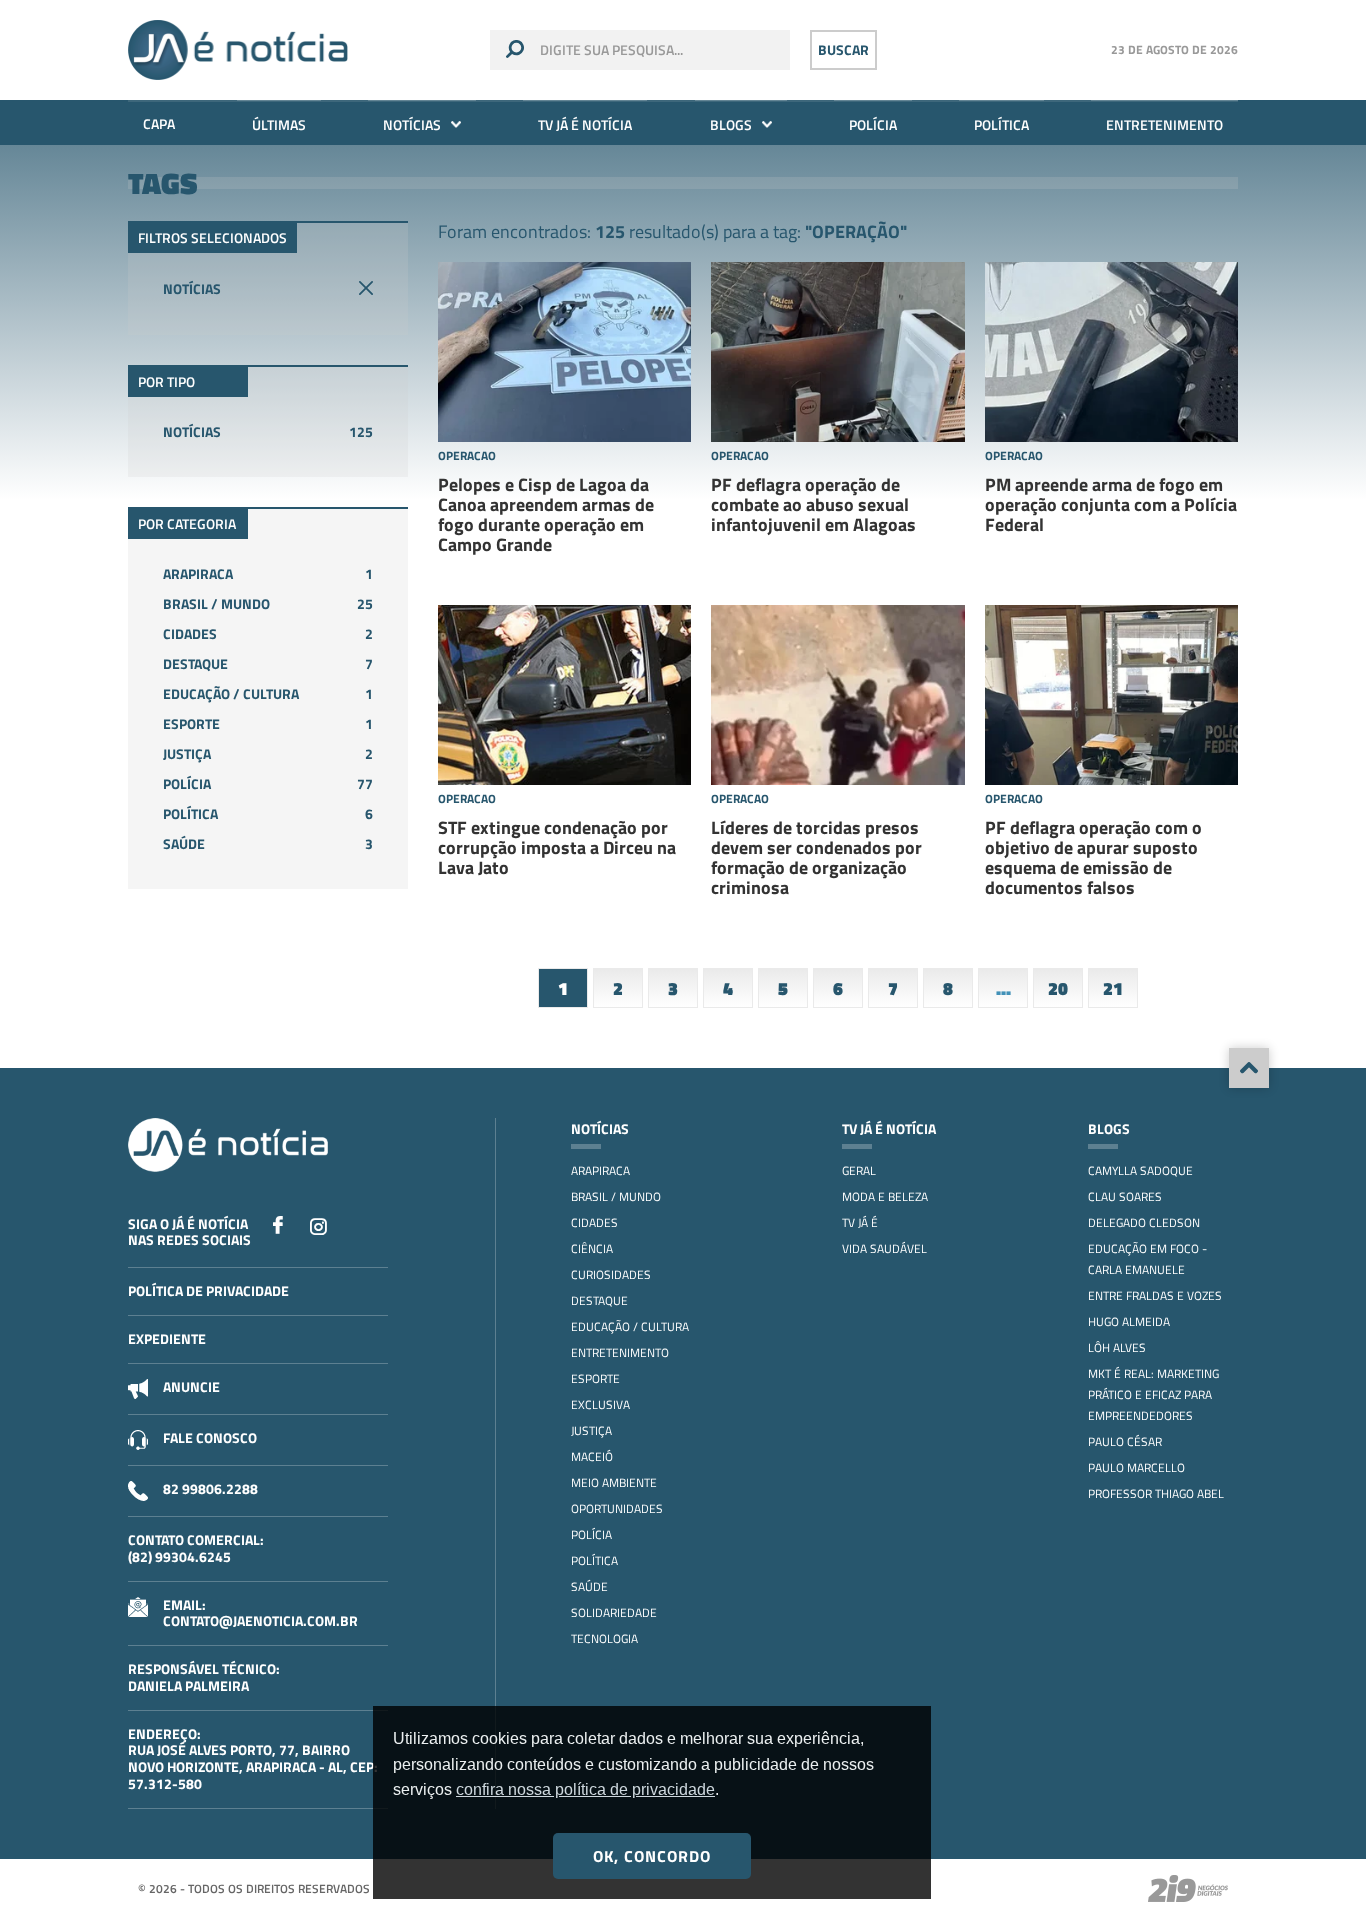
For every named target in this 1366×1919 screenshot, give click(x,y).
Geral (859, 1170)
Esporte (268, 723)
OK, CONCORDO (652, 1856)
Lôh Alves (1117, 1347)
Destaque (268, 663)
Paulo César (1125, 1441)
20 (1058, 988)
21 (1113, 988)
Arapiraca (268, 573)
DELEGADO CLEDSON (1144, 1222)
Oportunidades (617, 1508)
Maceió (592, 1456)
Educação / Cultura (268, 693)
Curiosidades (611, 1274)
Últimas (279, 124)
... (1003, 988)
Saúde (268, 843)
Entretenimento (1164, 124)
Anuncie (191, 1386)
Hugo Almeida (1129, 1321)
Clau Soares (1125, 1196)
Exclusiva (600, 1404)
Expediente (167, 1338)
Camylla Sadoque (1140, 1170)
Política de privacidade (208, 1290)
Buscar (843, 49)
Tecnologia (604, 1638)
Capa (159, 123)
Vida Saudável (884, 1248)
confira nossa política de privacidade (585, 1789)
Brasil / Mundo (268, 603)
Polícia (873, 124)
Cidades (268, 633)
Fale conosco (210, 1437)
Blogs (731, 124)
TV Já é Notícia (585, 124)
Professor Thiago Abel (1156, 1493)
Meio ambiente (614, 1482)
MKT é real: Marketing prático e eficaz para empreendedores (1153, 1394)
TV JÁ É (860, 1222)
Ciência (592, 1248)
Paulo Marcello (1136, 1467)
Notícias (412, 124)
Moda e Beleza (885, 1196)
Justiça (268, 753)
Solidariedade (614, 1612)
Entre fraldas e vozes (1155, 1295)
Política (1001, 124)
